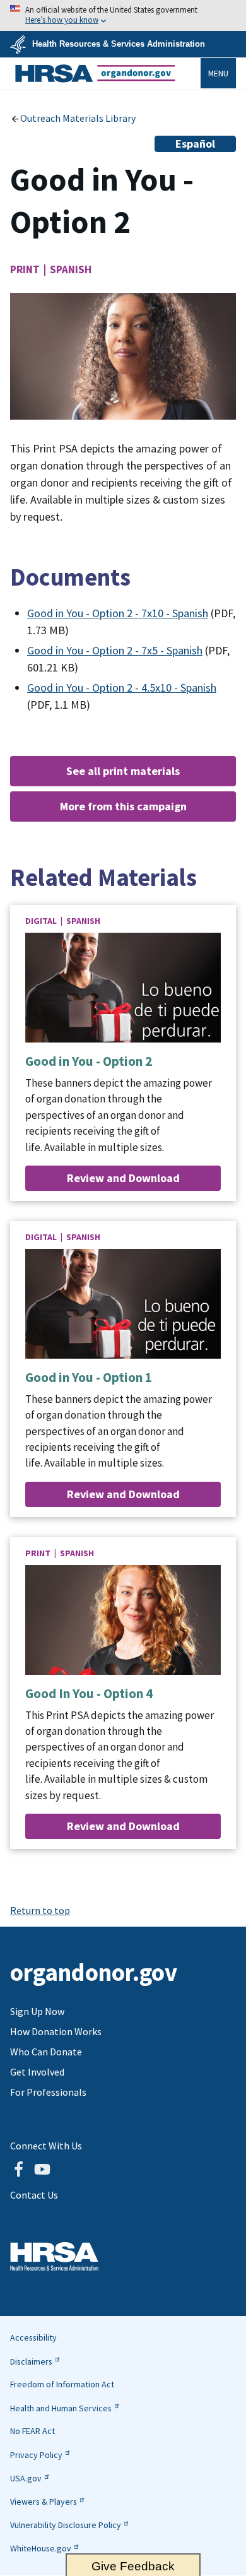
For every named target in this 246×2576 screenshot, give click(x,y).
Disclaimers (31, 2361)
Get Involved (37, 2072)
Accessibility (33, 2337)
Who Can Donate (46, 2052)
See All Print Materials (123, 771)
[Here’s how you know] (123, 15)
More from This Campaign (123, 806)
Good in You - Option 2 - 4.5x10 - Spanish (122, 688)
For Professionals (48, 2092)
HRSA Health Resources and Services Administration (54, 2256)
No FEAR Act (32, 2431)
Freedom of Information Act (62, 2384)
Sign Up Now (37, 2011)
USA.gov (26, 2478)
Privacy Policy (36, 2455)
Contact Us (34, 2195)
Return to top (40, 1910)
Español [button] (195, 144)
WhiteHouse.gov (41, 2548)
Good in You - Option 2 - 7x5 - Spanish (115, 650)
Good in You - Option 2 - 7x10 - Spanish (118, 613)
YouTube (42, 2170)
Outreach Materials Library (78, 118)
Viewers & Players (44, 2502)
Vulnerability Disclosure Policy (66, 2525)
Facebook (18, 2170)
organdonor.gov (95, 73)
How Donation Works (56, 2031)
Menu (218, 73)
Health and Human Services (61, 2408)
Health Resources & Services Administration (119, 44)
